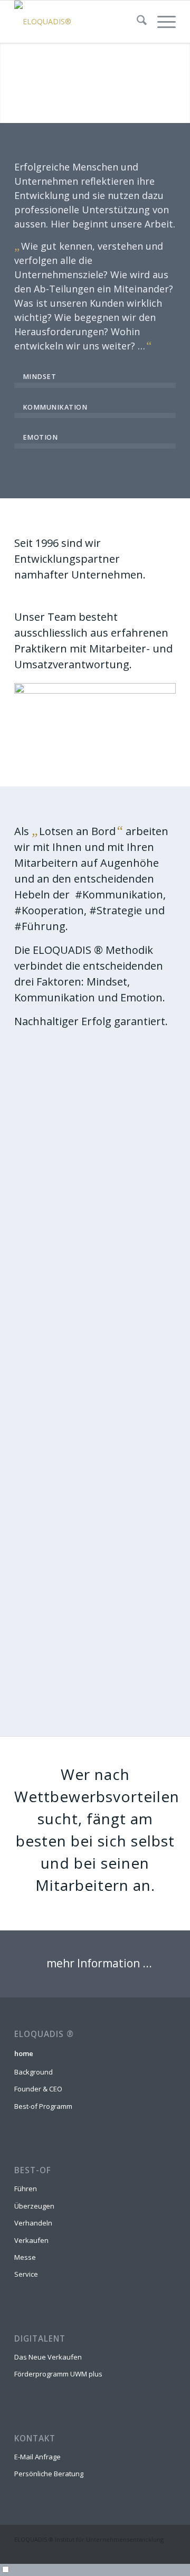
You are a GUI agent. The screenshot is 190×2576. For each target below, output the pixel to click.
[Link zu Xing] (152, 2551)
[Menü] (161, 22)
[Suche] (136, 22)
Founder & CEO (38, 2089)
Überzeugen (34, 2206)
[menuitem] (136, 22)
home (24, 2053)
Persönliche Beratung (49, 2474)
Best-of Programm (43, 2106)
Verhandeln (33, 2223)
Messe (25, 2257)
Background (34, 2072)
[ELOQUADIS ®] (79, 22)
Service (26, 2274)
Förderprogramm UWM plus (58, 2374)
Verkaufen (31, 2240)
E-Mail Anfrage (37, 2457)
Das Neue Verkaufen (48, 2357)
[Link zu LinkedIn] (168, 2551)
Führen (26, 2189)
